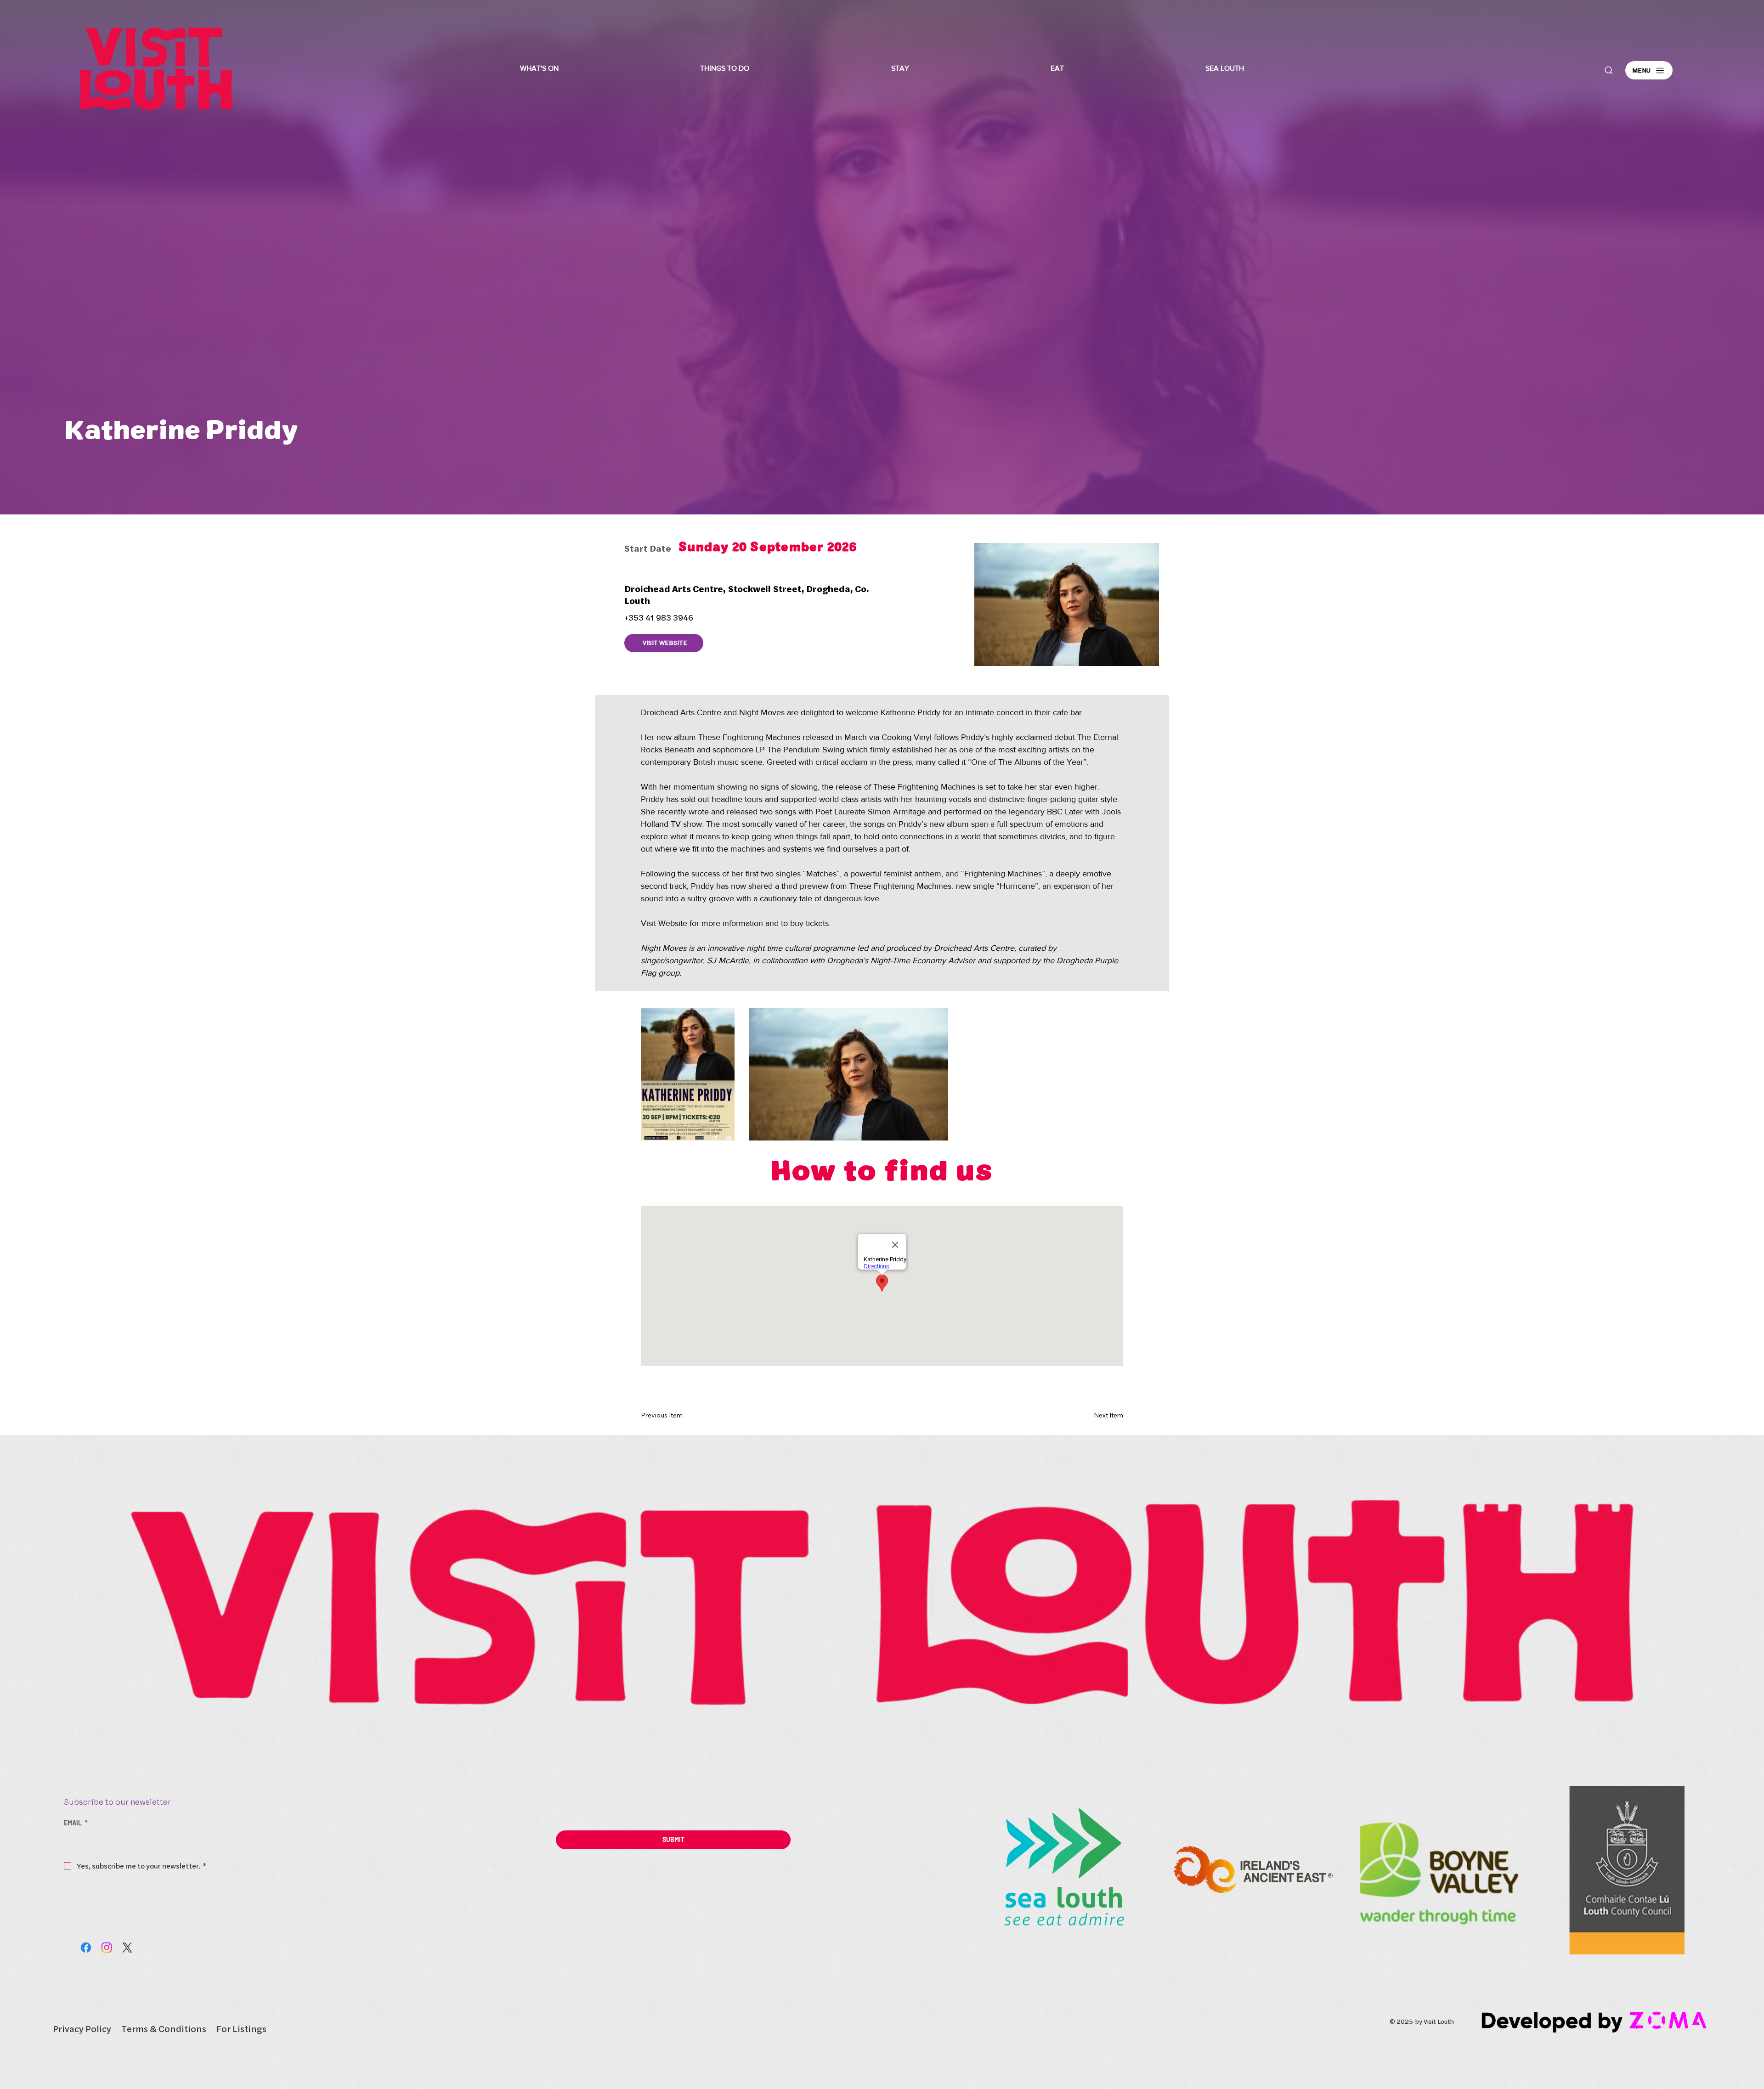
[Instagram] (107, 1948)
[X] (127, 1948)
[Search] (1609, 70)
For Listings (241, 2029)
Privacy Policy (82, 2029)
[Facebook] (86, 1948)
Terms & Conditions (164, 2029)
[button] (539, 68)
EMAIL (76, 1823)
